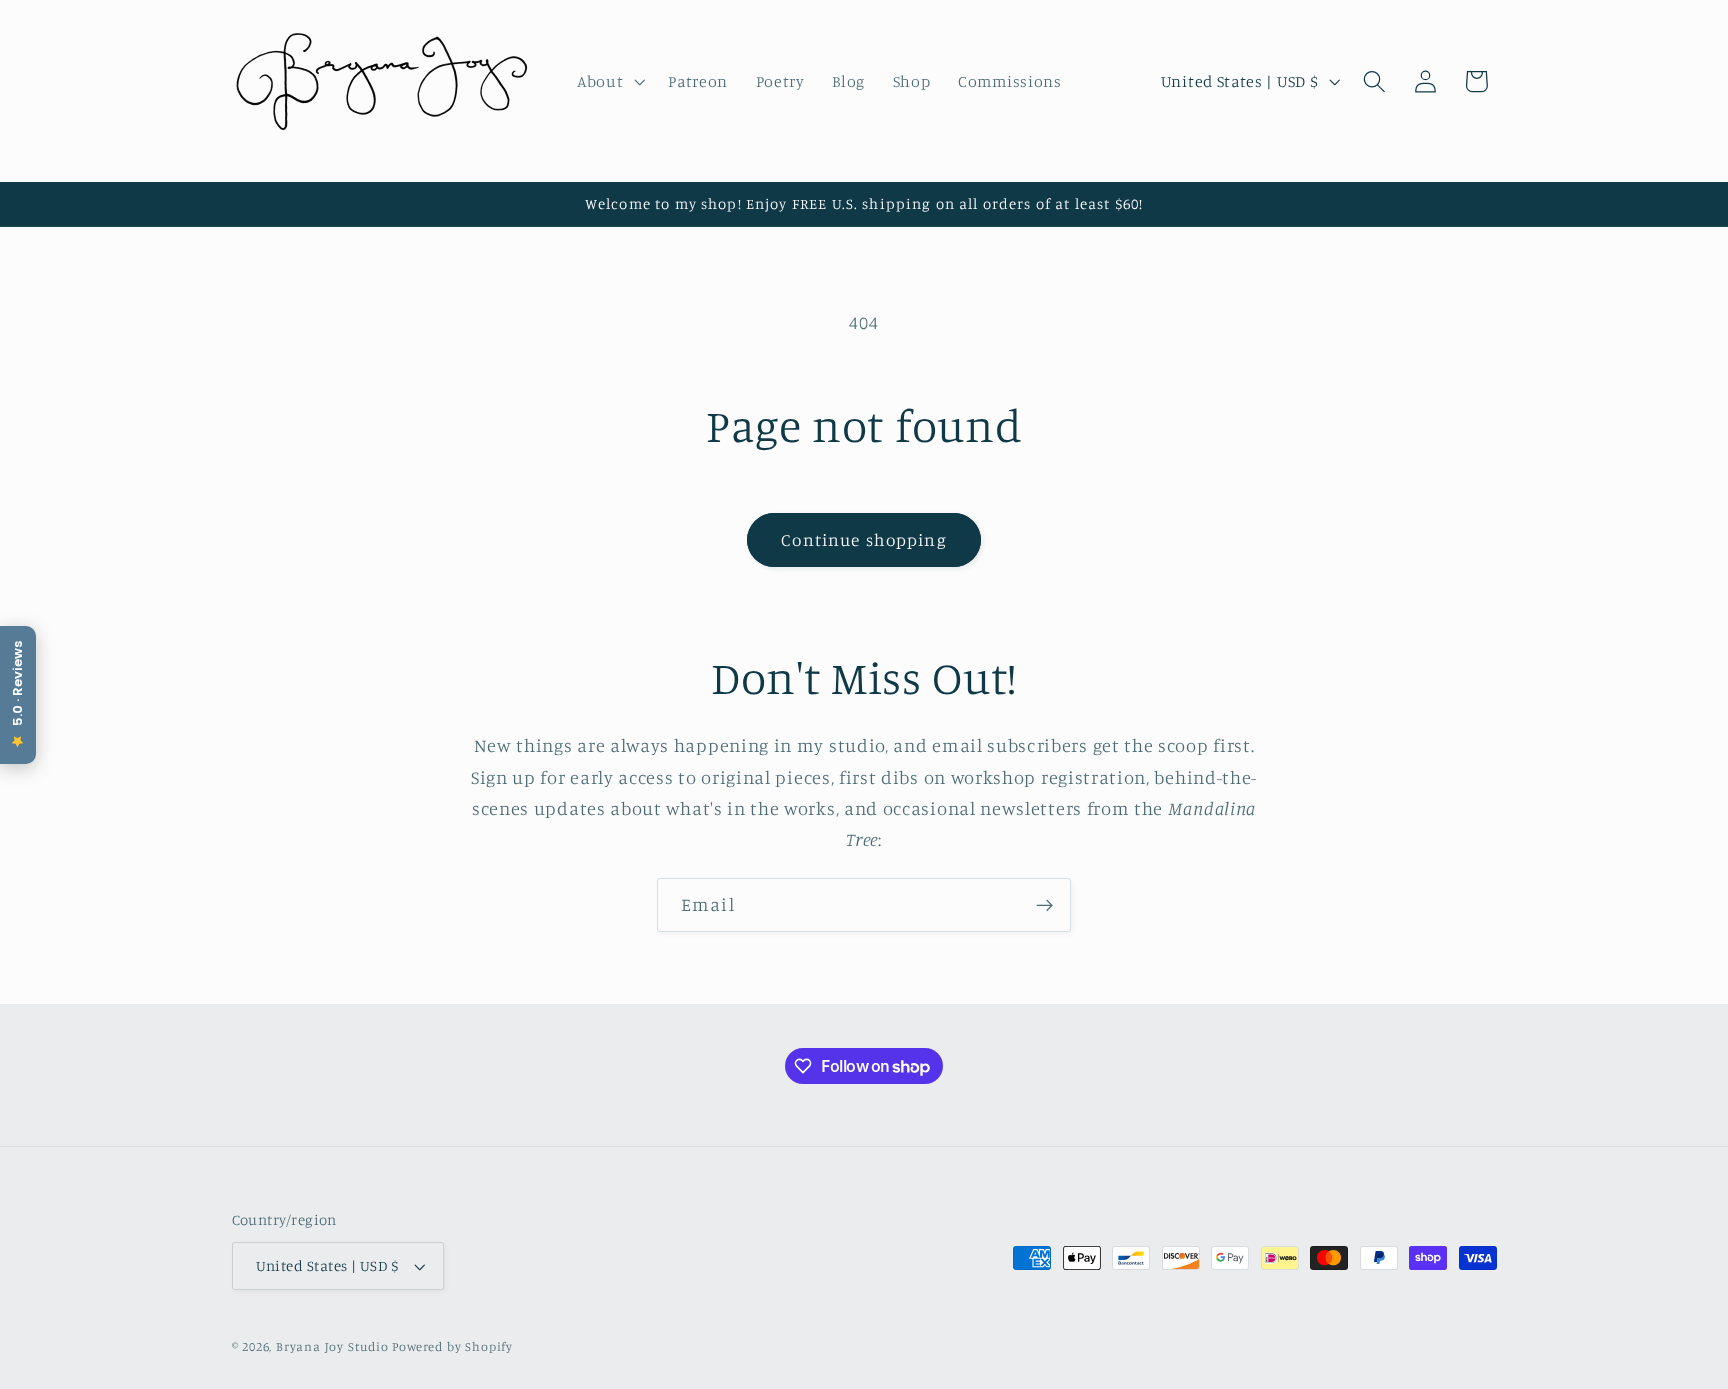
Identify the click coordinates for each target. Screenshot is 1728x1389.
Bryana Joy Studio (332, 1346)
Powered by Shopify (452, 1346)
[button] (608, 81)
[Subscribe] (1044, 905)
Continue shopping (864, 539)
